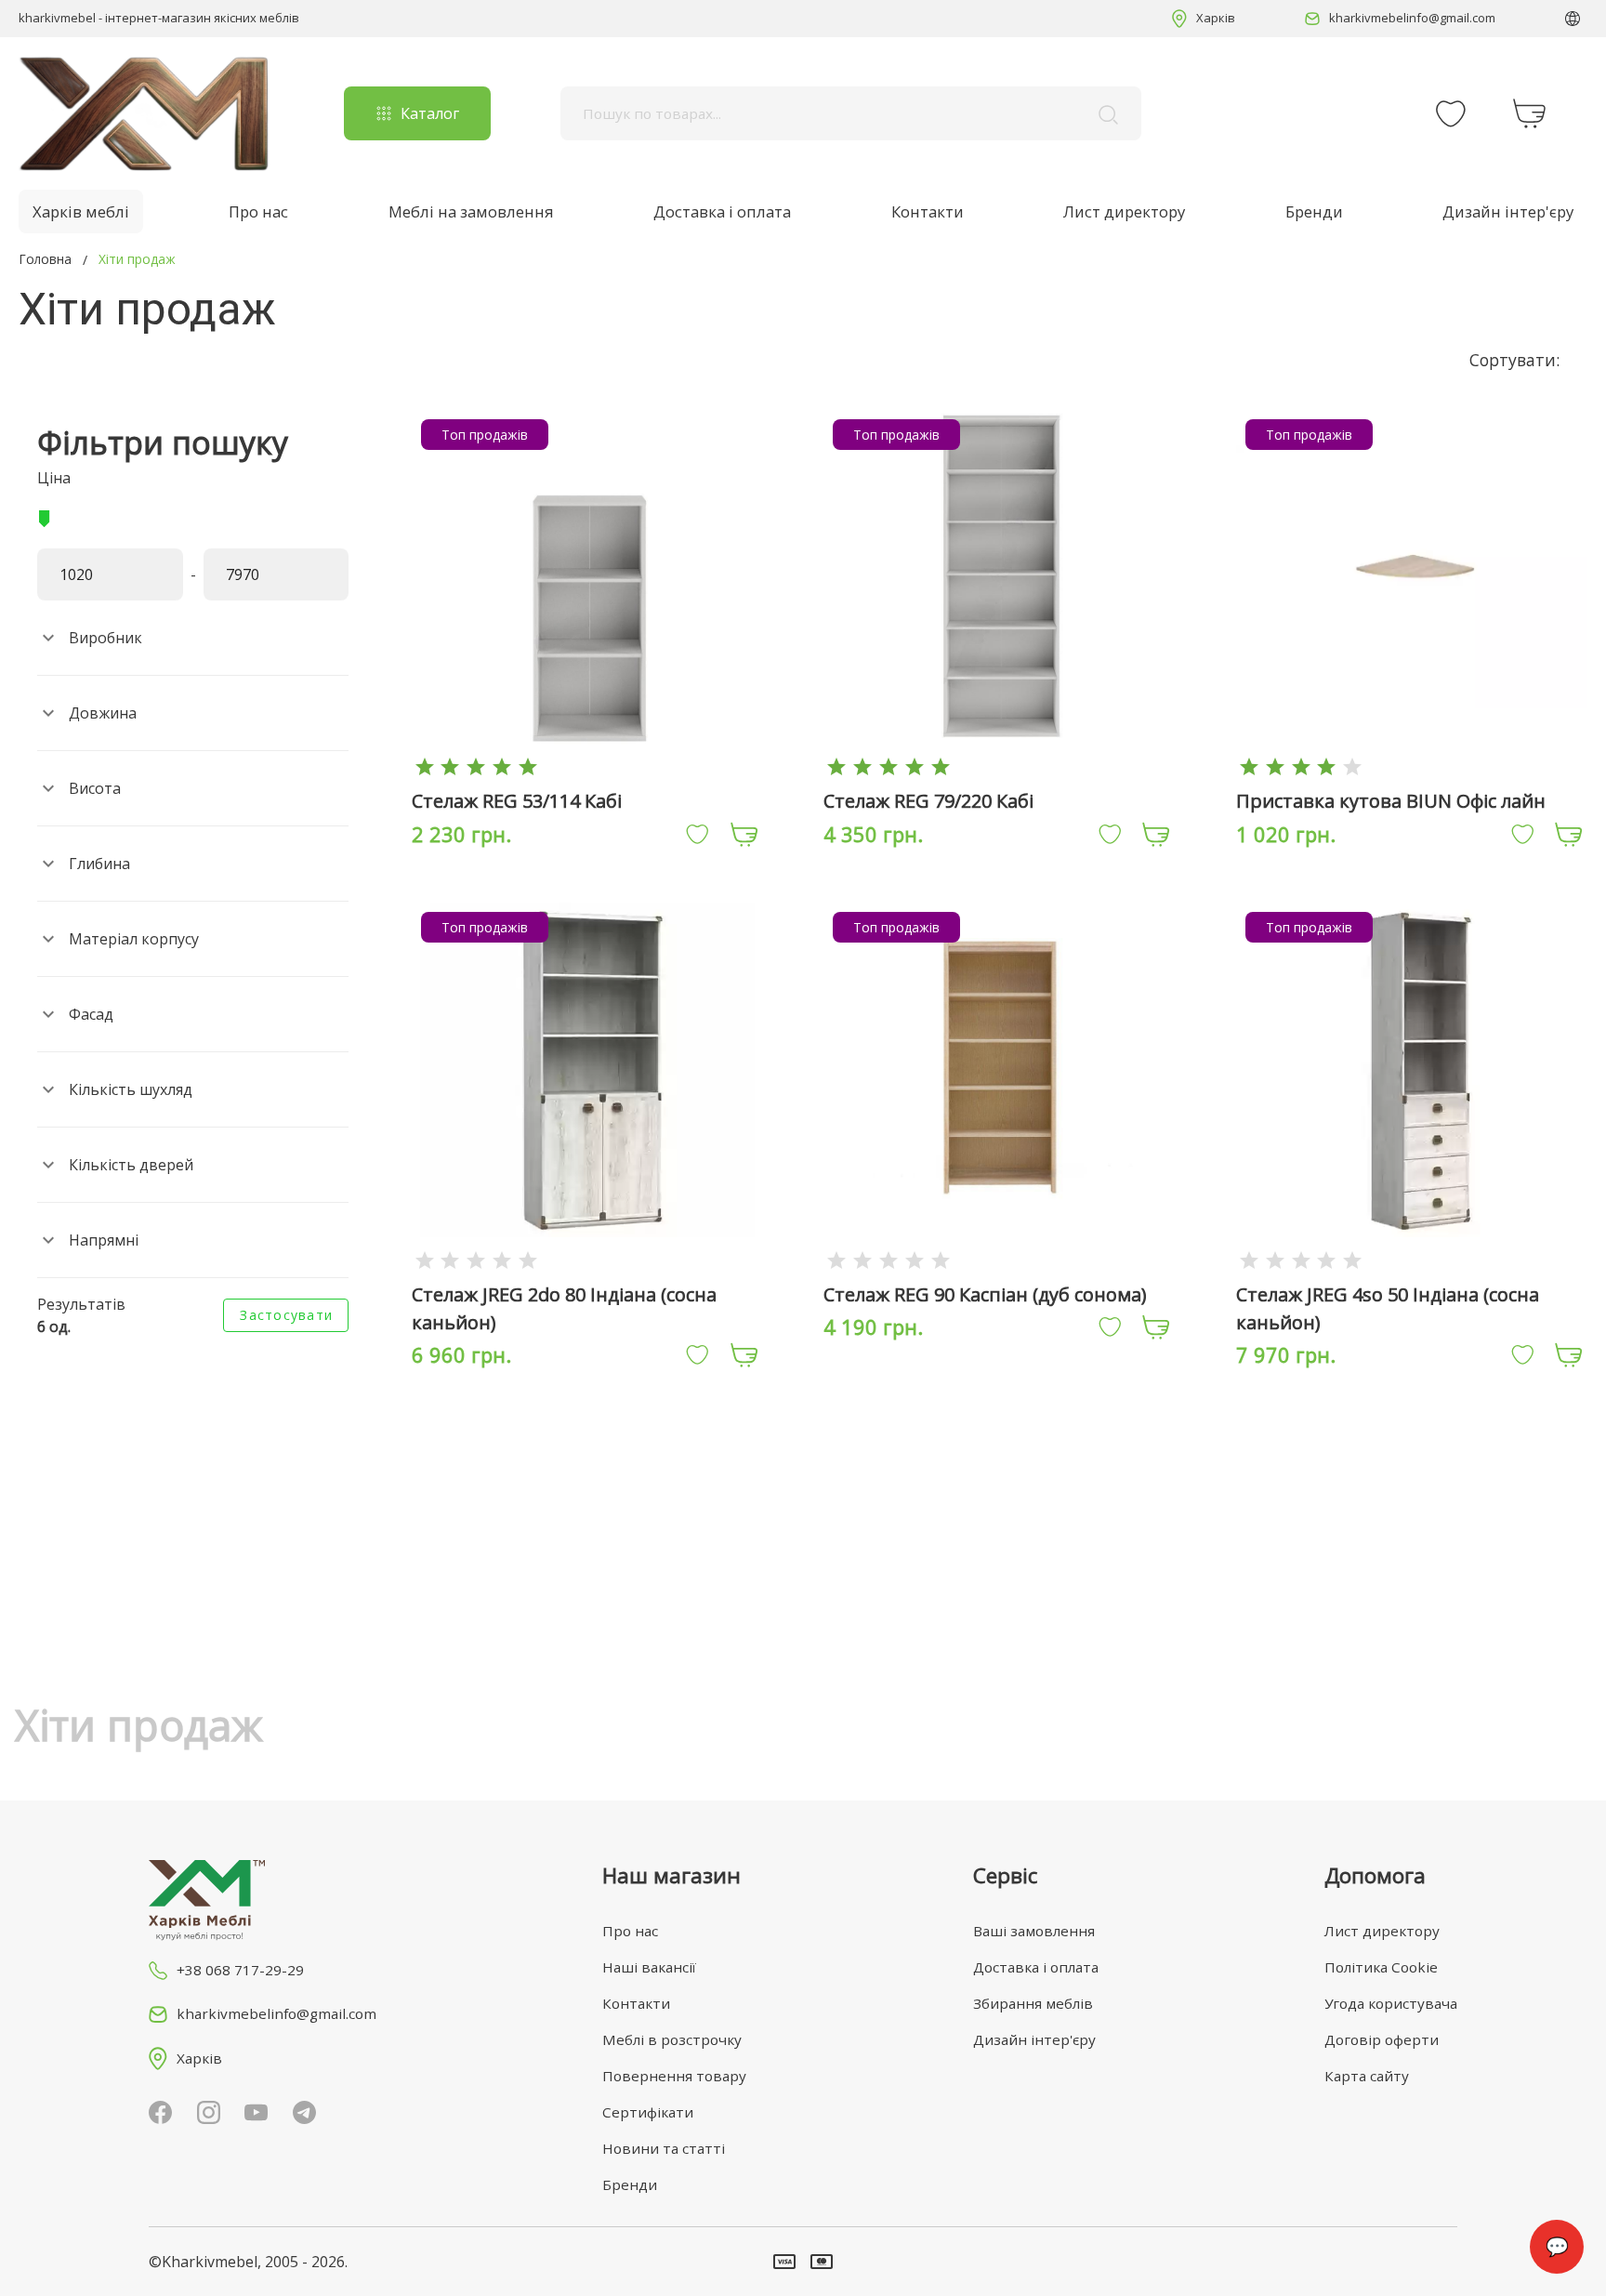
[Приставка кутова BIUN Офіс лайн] (1412, 766)
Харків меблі (81, 211)
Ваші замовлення (1034, 1931)
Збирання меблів (1033, 2003)
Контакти (928, 211)
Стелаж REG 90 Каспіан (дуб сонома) (985, 1294)
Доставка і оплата (722, 211)
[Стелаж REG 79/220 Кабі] (999, 766)
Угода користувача (1391, 2003)
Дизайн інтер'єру (1508, 211)
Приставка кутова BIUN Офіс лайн (1391, 801)
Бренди (1314, 211)
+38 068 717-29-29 (240, 1970)
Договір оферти (1382, 2039)
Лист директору (1124, 211)
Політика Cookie (1381, 1967)
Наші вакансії (649, 1967)
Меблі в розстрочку (672, 2039)
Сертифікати (648, 2112)
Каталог (430, 113)
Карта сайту (1367, 2076)
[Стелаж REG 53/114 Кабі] (587, 766)
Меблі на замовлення (471, 211)
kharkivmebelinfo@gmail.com (1412, 18)
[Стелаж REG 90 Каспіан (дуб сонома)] (999, 1259)
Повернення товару (674, 2076)
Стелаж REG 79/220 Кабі (928, 801)
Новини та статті (664, 2148)
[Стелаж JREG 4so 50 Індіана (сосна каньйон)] (1412, 1259)
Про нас (258, 211)
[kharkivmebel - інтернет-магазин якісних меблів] (144, 113)
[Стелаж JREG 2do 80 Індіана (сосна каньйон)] (587, 1259)
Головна (45, 259)
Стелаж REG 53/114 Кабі (517, 801)
